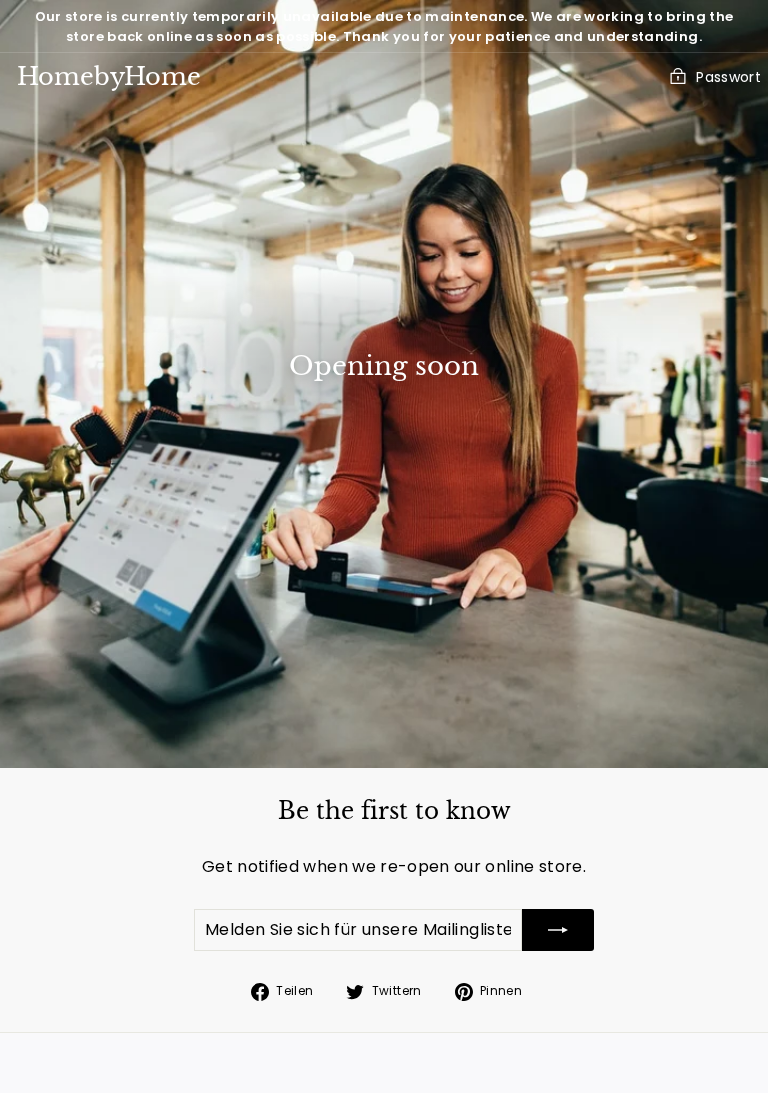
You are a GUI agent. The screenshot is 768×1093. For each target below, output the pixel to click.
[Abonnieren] (558, 930)
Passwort (728, 77)
